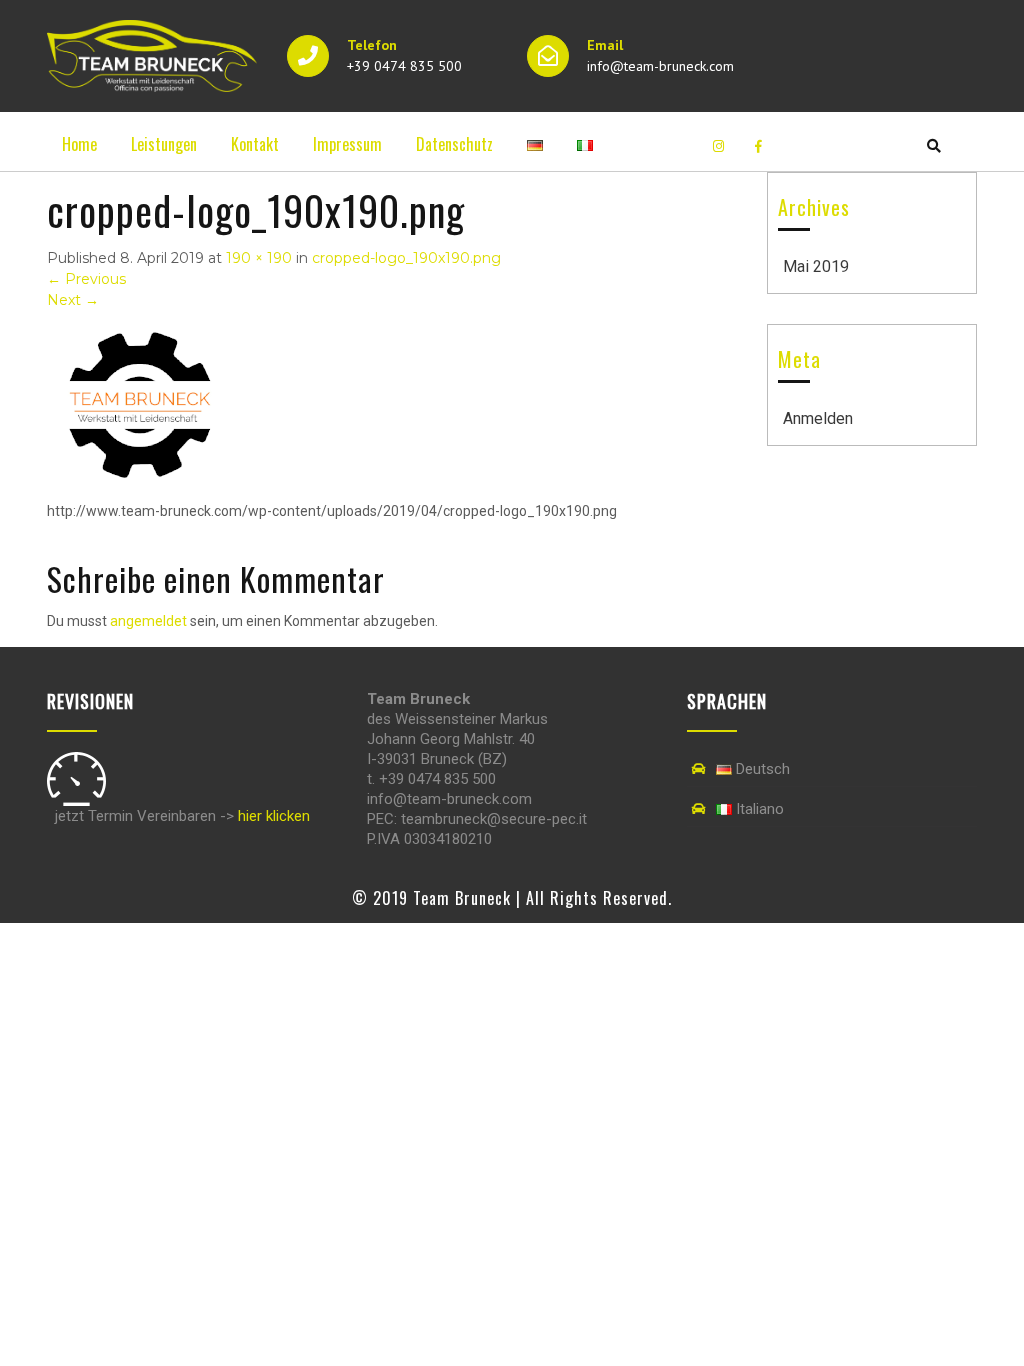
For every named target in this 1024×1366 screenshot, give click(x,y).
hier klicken (274, 816)
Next (73, 300)
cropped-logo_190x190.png (406, 258)
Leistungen (164, 144)
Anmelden (818, 418)
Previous (86, 279)
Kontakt (255, 144)
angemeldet (148, 621)
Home (79, 144)
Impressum (347, 144)
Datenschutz (454, 144)
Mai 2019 (816, 266)
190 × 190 (259, 258)
